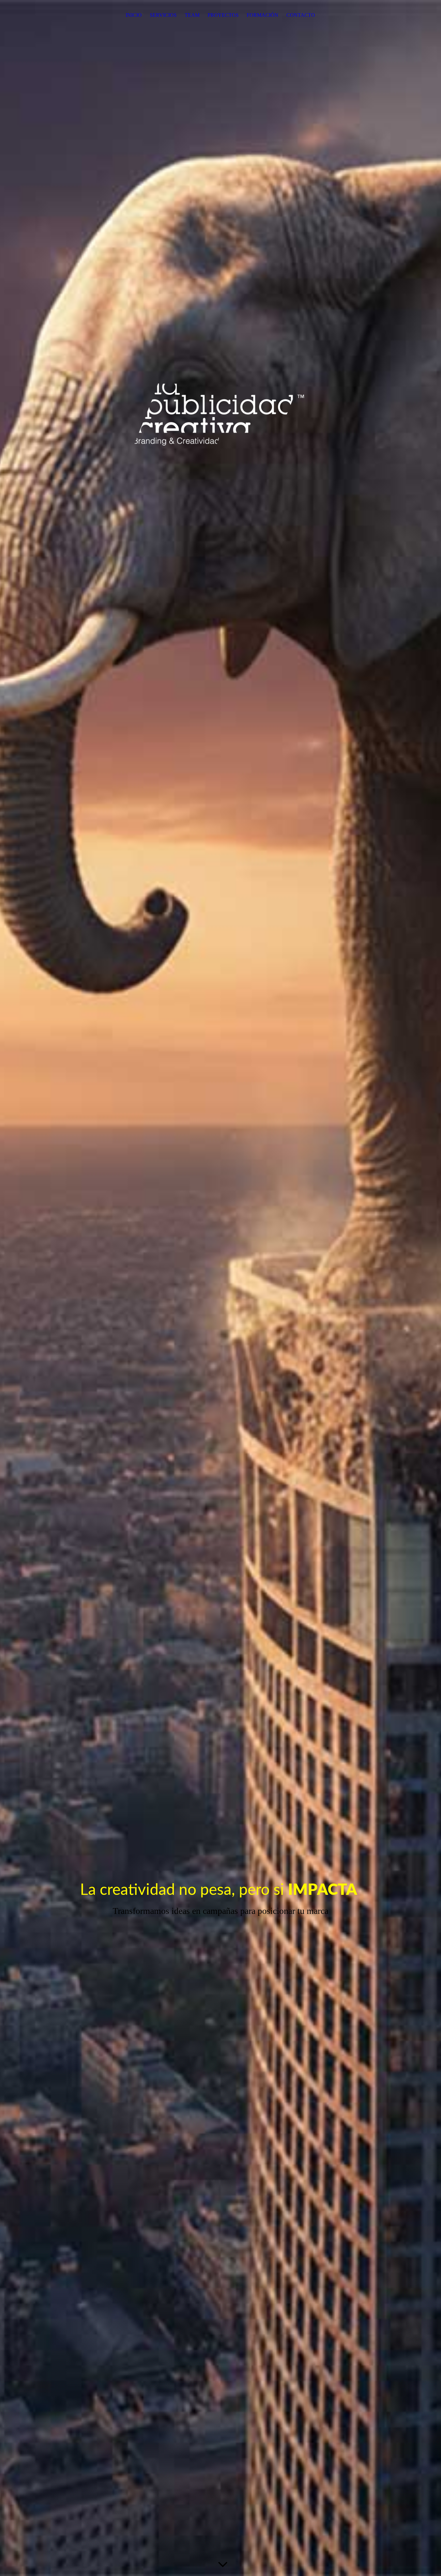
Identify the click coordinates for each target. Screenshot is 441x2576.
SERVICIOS (163, 15)
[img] (221, 1288)
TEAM (192, 15)
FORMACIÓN (262, 15)
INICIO (134, 15)
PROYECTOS (223, 15)
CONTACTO (301, 15)
